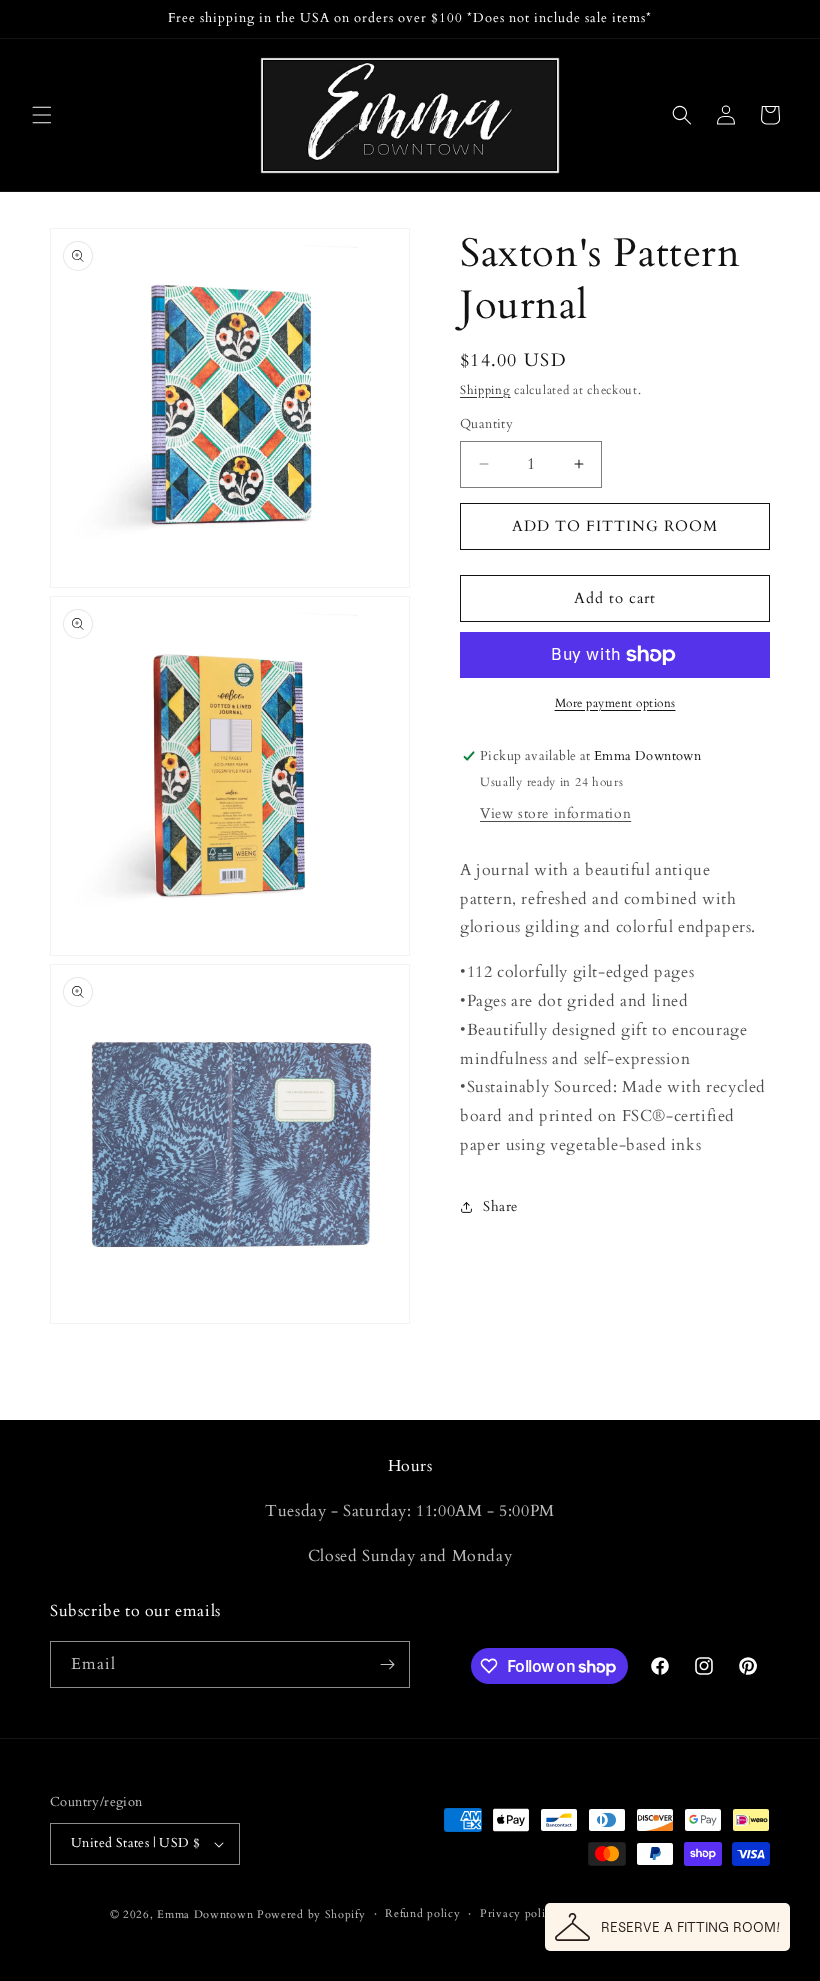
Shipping (485, 390)
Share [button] (500, 1206)
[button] (42, 115)
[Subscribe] (387, 1664)
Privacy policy (519, 1913)
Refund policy (422, 1913)
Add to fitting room (615, 526)
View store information (555, 813)
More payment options (615, 703)
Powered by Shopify (311, 1914)
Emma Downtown (205, 1914)
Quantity (486, 424)
